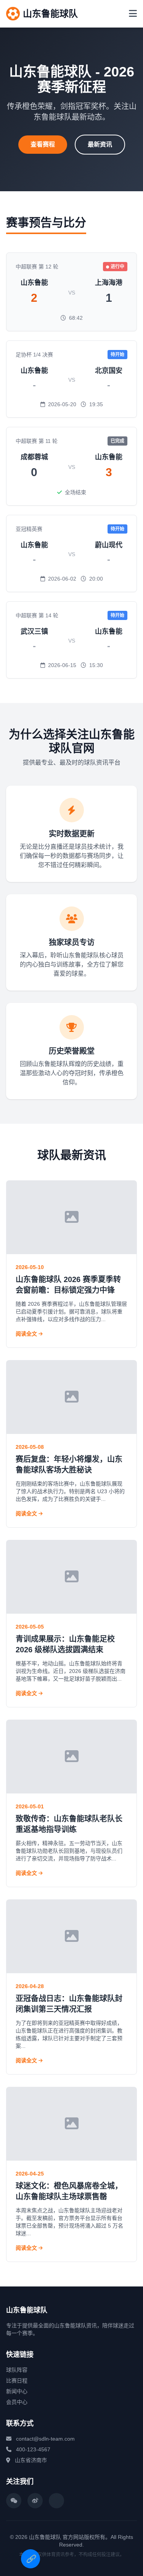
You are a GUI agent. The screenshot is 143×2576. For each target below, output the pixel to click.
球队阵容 (17, 2370)
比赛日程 (17, 2381)
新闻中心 (17, 2391)
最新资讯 (100, 144)
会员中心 (17, 2402)
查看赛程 (43, 144)
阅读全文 (27, 1334)
